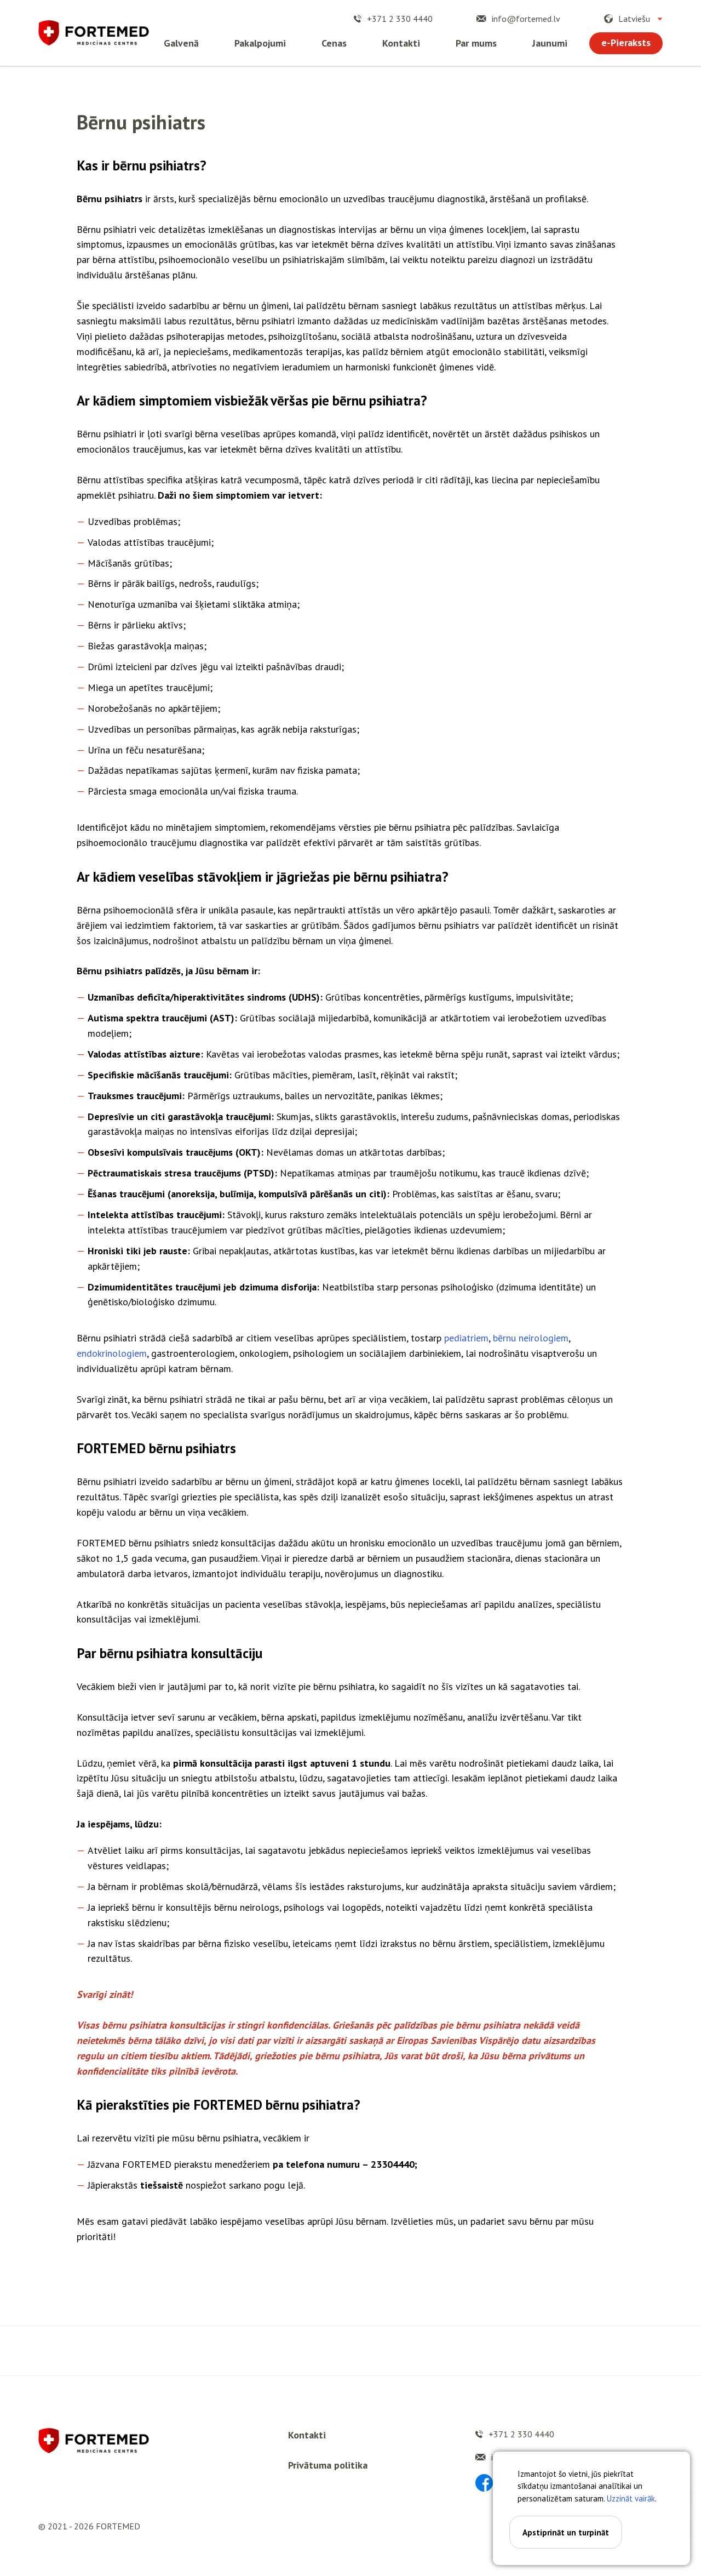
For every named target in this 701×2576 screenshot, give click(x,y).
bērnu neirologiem (531, 1338)
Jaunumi (550, 43)
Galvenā (181, 43)
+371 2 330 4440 (400, 19)
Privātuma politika (328, 2465)
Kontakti (401, 43)
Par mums (476, 43)
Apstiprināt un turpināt (566, 2532)
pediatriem (466, 1338)
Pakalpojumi (260, 43)
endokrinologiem (112, 1353)
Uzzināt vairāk (631, 2498)
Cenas (334, 43)
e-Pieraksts (626, 42)
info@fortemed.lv (526, 19)
